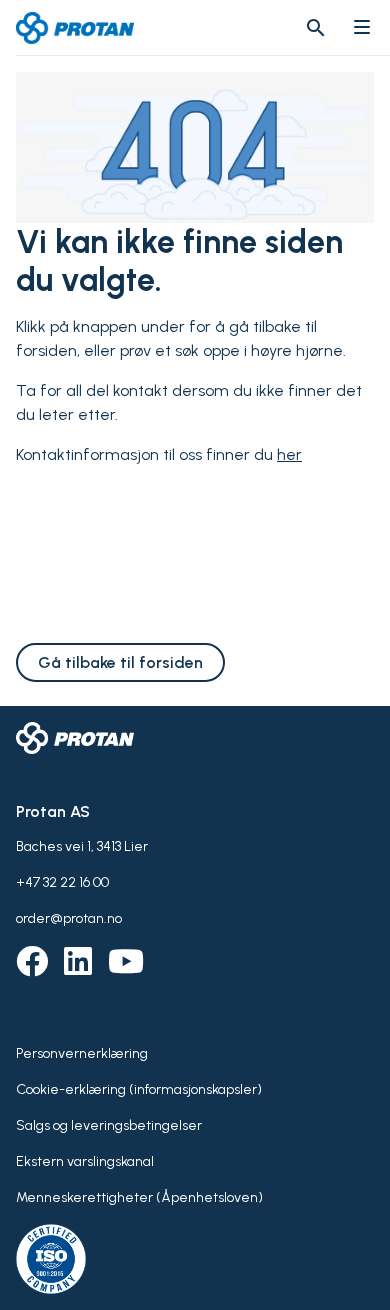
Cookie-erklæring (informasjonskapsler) (139, 1089)
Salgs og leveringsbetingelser (109, 1125)
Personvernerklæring (82, 1053)
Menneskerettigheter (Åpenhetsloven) (139, 1197)
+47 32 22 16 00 (62, 882)
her (289, 454)
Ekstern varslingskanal (85, 1161)
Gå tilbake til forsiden (120, 662)
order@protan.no (69, 918)
